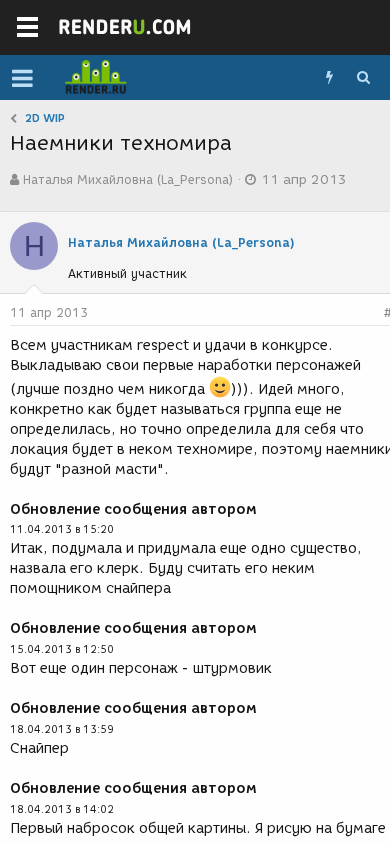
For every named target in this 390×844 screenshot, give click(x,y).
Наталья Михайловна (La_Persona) (128, 179)
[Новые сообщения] (329, 78)
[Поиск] (363, 78)
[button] (22, 78)
